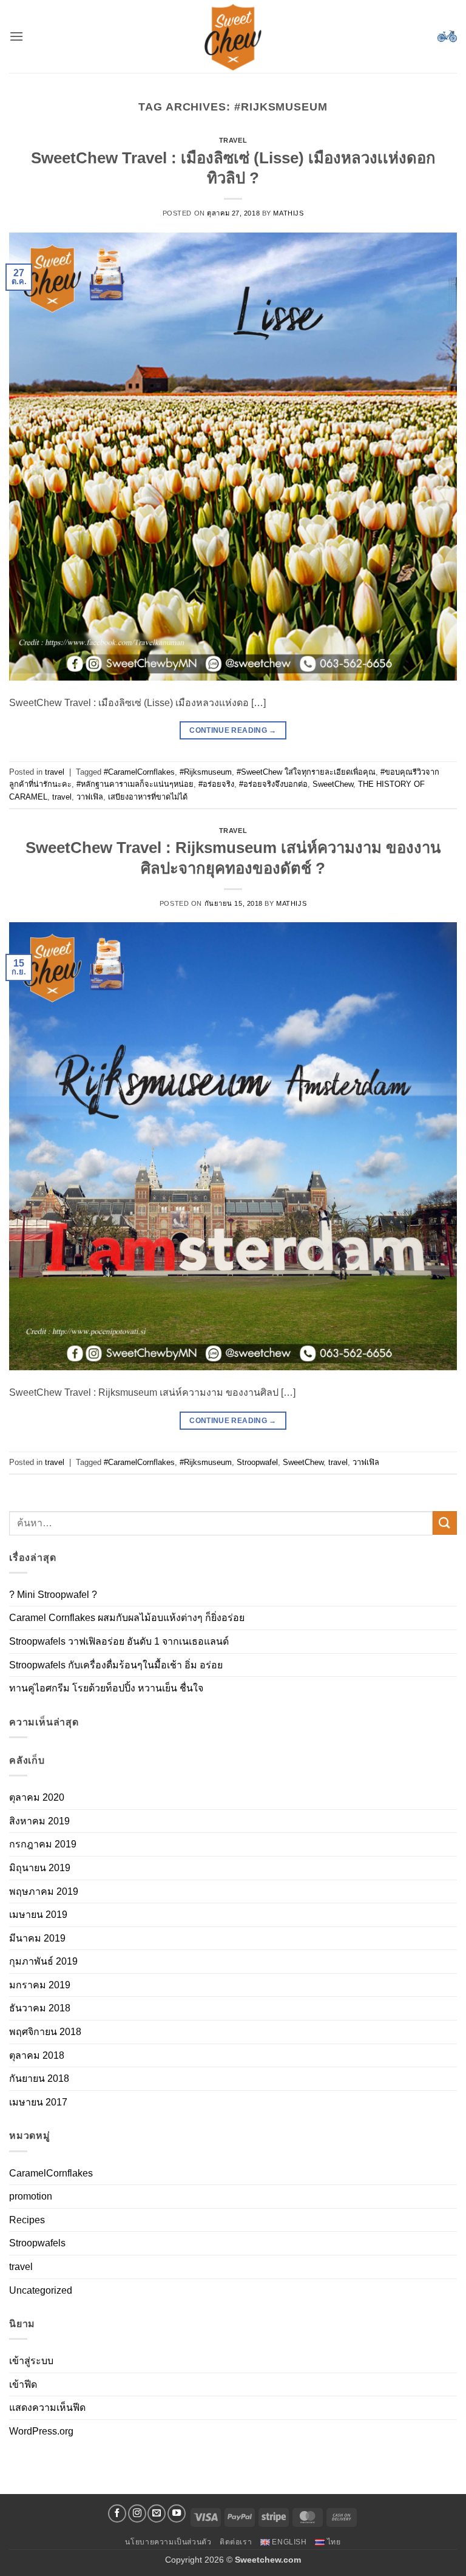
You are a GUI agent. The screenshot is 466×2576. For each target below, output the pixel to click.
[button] (16, 36)
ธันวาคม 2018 (40, 2008)
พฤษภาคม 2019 (44, 1891)
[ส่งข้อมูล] (445, 1523)
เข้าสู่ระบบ (31, 2361)
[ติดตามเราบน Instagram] (137, 2513)
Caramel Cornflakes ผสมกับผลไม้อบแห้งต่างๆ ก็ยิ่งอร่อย (127, 1618)
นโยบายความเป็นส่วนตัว (168, 2542)
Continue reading (233, 730)
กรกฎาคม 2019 (43, 1844)
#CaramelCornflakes (139, 772)
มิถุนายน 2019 (40, 1868)
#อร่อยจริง (216, 784)
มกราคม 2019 (40, 1985)
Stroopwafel (257, 1462)
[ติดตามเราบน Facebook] (117, 2513)
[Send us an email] (157, 2513)
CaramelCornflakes (51, 2173)
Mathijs (288, 213)
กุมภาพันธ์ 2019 (43, 1961)
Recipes (27, 2220)
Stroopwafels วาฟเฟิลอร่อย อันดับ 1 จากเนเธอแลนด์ (119, 1641)
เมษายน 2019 (38, 1915)
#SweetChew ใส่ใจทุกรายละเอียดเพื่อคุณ (306, 772)
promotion (31, 2196)
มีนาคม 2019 (37, 1938)
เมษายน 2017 (38, 2102)
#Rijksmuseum (206, 772)
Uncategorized (41, 2290)
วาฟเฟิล (90, 797)
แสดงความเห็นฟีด (47, 2408)
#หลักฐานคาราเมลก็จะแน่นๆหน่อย (135, 784)
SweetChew (333, 784)
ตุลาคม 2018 (37, 2055)
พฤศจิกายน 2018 (45, 2032)
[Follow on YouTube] (177, 2513)
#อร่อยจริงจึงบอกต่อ (273, 784)
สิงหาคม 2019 (39, 1821)
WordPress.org (41, 2431)
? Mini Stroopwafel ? (53, 1595)
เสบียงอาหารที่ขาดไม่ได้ (148, 797)
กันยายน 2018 (39, 2078)
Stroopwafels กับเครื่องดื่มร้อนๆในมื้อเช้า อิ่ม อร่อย (116, 1665)
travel (233, 140)
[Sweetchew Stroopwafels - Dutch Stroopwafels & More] (233, 36)
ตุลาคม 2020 (37, 1797)
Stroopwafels (37, 2243)
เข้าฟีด (23, 2384)
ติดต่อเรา (236, 2542)
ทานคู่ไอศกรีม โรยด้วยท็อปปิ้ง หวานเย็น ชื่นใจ (106, 1688)
